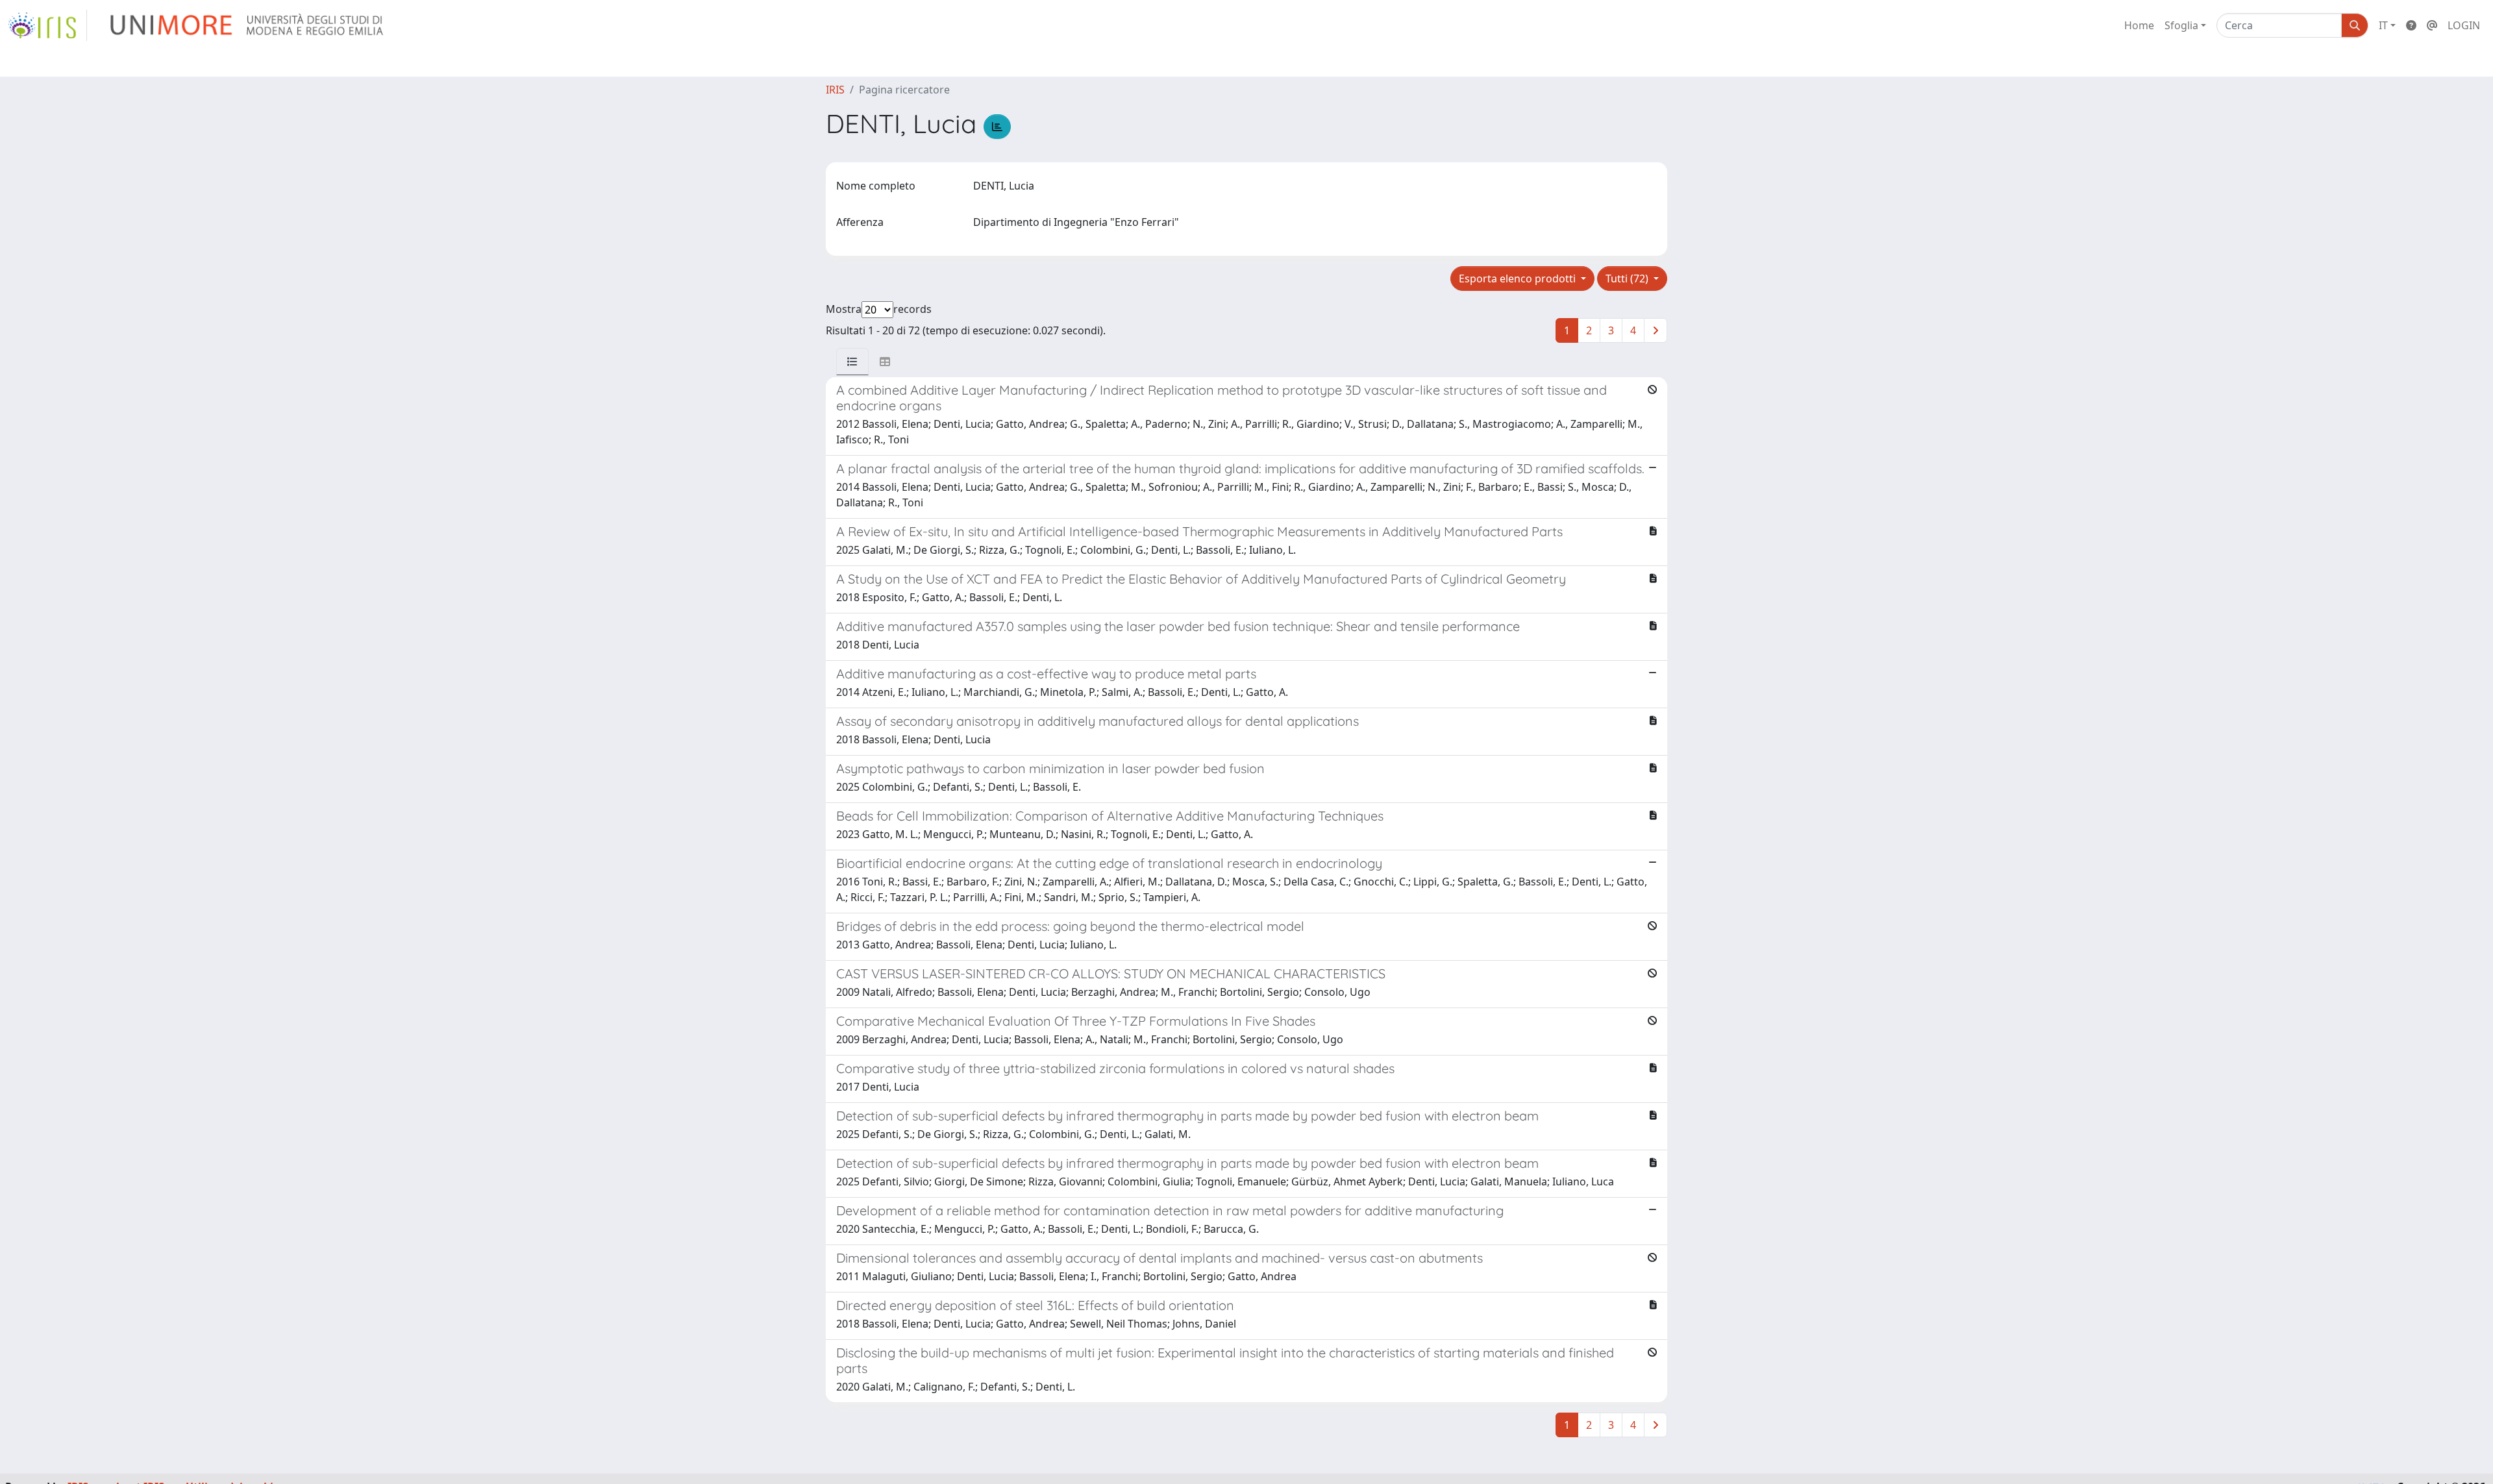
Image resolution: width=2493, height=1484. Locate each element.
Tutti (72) (1628, 278)
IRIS (835, 90)
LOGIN (2464, 25)
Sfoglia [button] (2181, 25)
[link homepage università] (248, 25)
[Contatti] (2432, 25)
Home (2139, 25)
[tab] (852, 362)
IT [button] (2383, 25)
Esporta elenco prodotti (1519, 278)
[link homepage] (47, 25)
